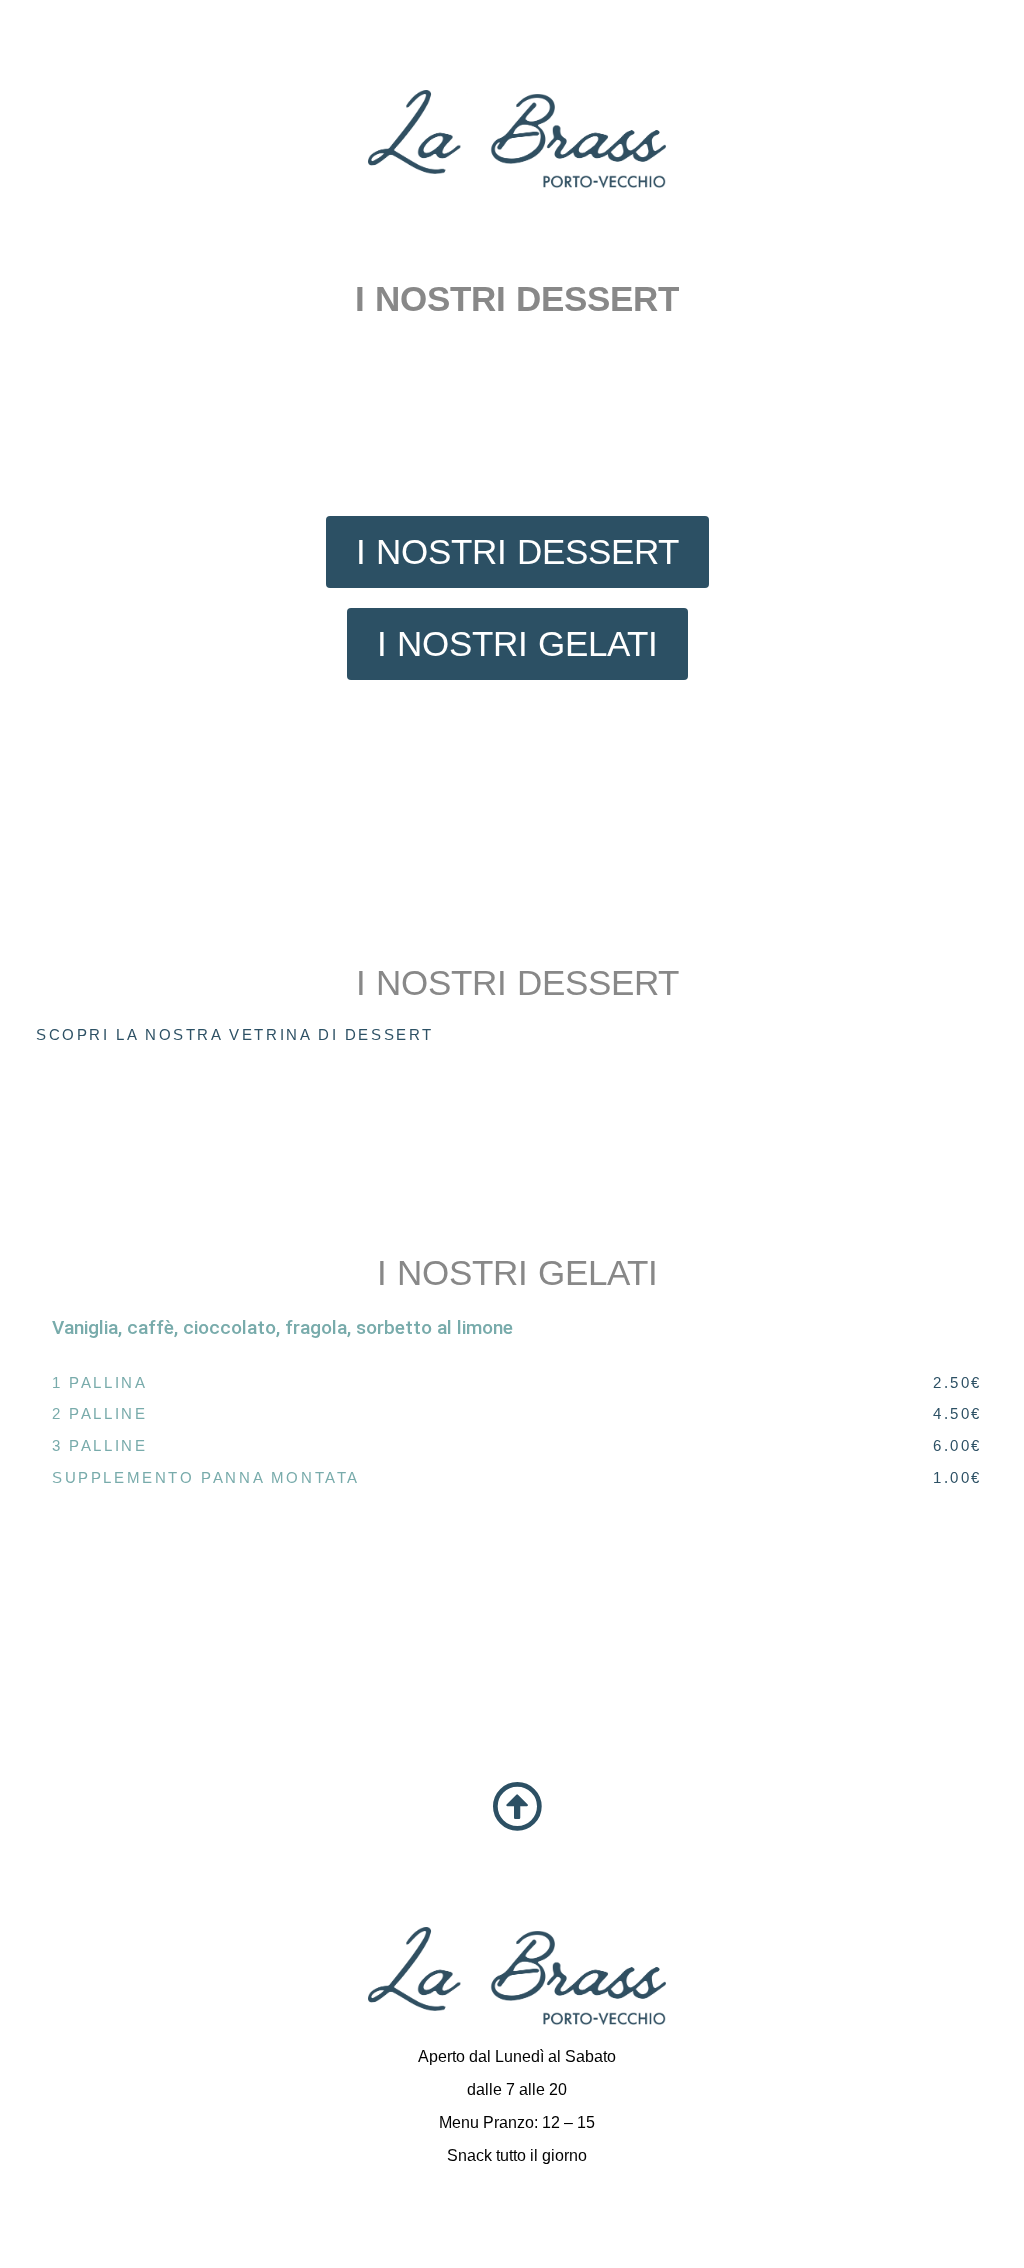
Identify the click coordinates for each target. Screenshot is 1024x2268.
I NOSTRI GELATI (517, 1272)
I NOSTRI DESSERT (517, 982)
